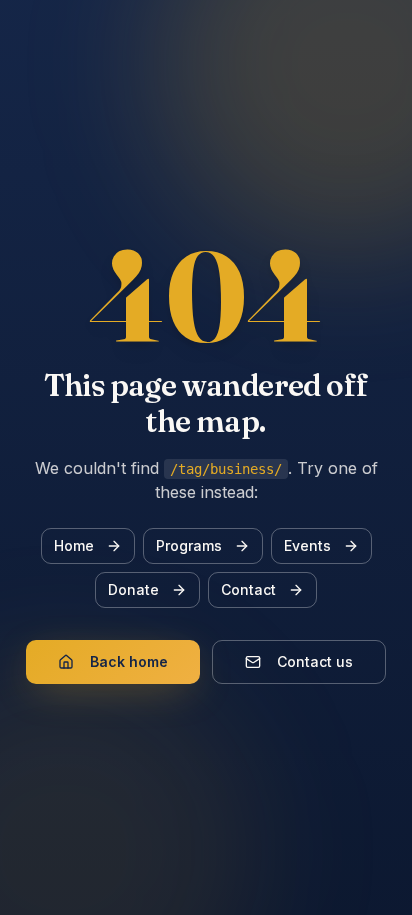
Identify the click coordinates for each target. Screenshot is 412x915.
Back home (129, 661)
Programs (189, 545)
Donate (133, 589)
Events (307, 545)
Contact (248, 589)
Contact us (315, 661)
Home (74, 545)
